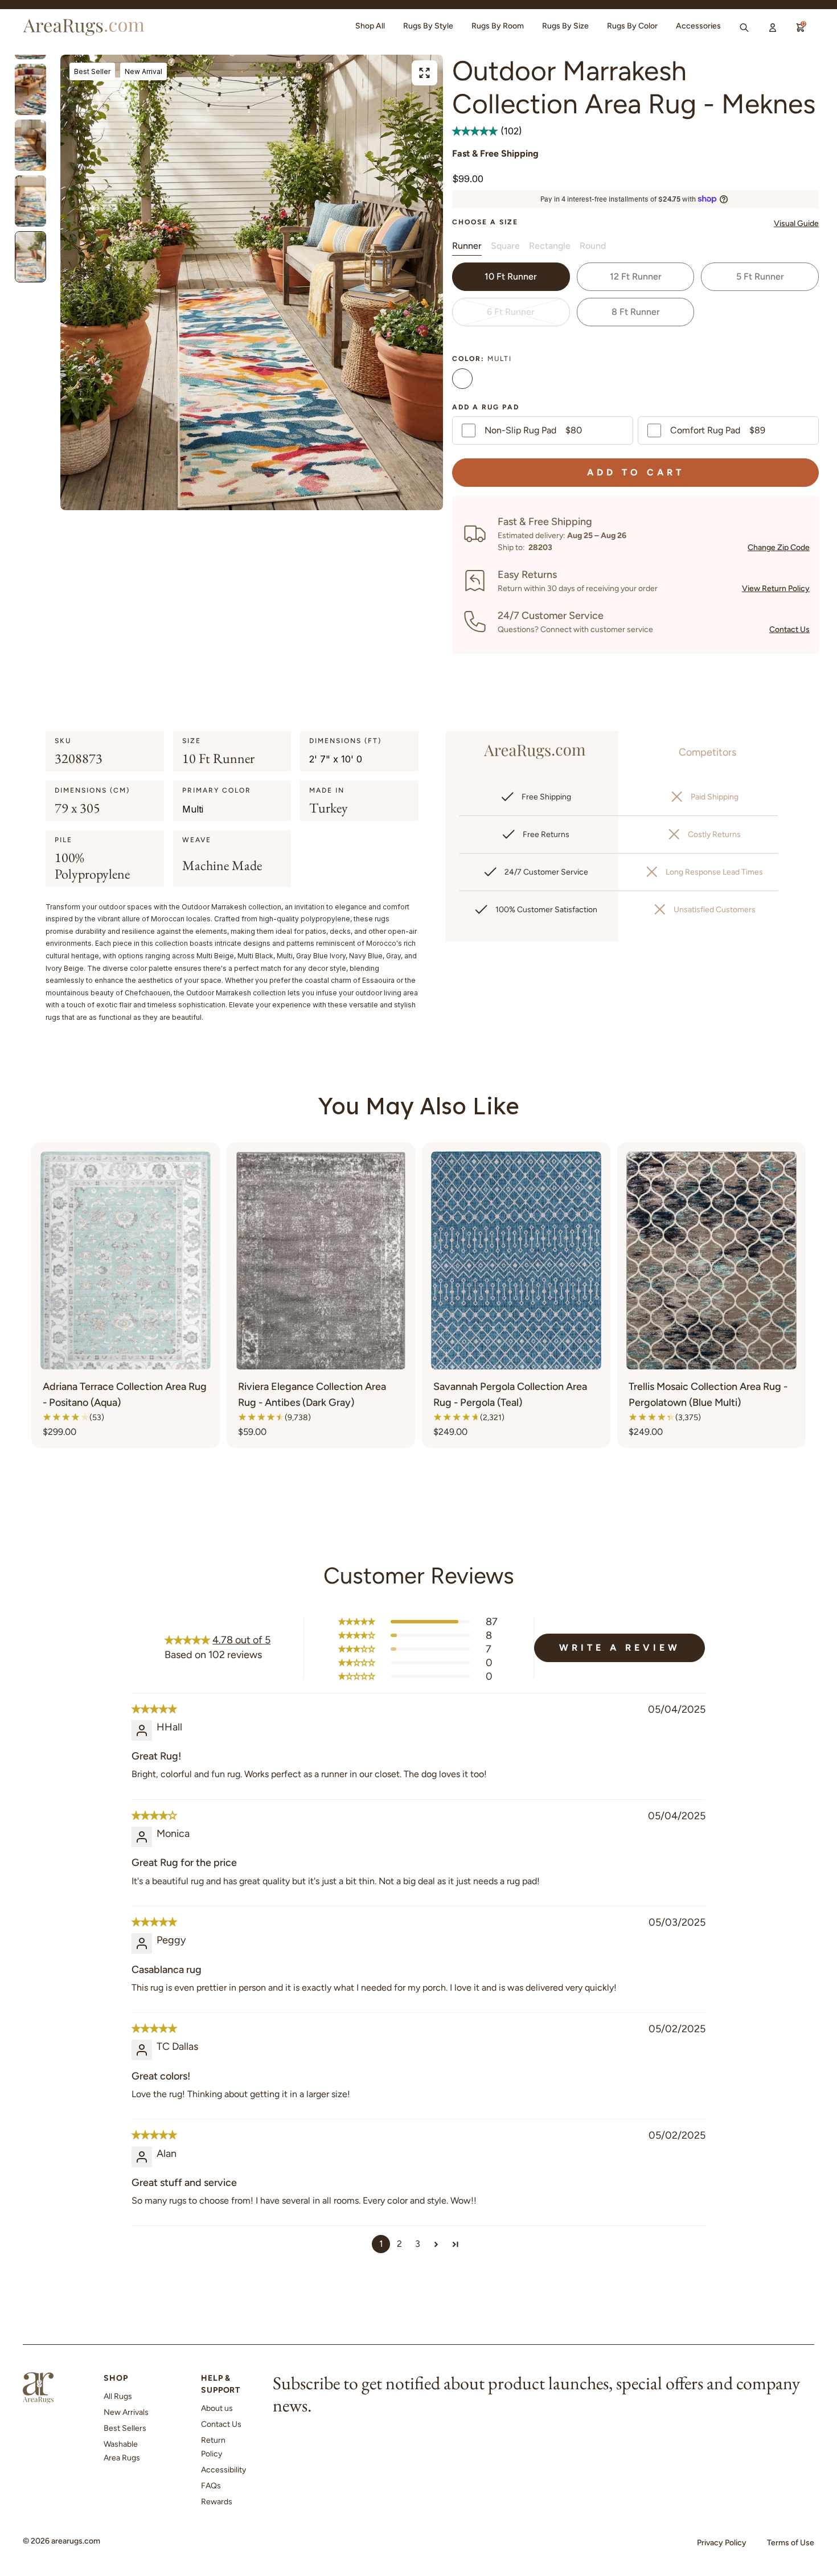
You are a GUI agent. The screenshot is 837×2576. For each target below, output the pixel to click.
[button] (476, 131)
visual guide (796, 223)
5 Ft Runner (760, 276)
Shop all (370, 26)
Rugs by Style (428, 26)
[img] (154, 1709)
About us (217, 2408)
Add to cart (636, 472)
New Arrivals (126, 2412)
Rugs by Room (498, 26)
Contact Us (789, 629)
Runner (467, 246)
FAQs (211, 2486)
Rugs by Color (632, 26)
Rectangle (550, 246)
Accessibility (223, 2470)
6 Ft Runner (511, 312)
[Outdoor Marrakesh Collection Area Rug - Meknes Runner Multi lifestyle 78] (30, 145)
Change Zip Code (779, 547)
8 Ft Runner (636, 312)
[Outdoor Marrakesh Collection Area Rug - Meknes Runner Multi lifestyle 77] (30, 89)
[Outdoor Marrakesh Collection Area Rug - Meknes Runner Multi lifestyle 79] (30, 201)
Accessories (698, 26)
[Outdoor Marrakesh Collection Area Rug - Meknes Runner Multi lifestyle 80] (30, 257)
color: (482, 359)
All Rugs (118, 2396)
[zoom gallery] (424, 73)
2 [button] (399, 2244)
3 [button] (418, 2244)
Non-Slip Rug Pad (533, 430)
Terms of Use (791, 2543)
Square (505, 246)
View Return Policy (776, 588)
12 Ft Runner (636, 276)
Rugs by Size (565, 26)
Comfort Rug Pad (718, 430)
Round (593, 246)
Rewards (217, 2502)
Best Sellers (125, 2428)
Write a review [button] (620, 1648)
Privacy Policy (722, 2543)
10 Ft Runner (511, 276)
